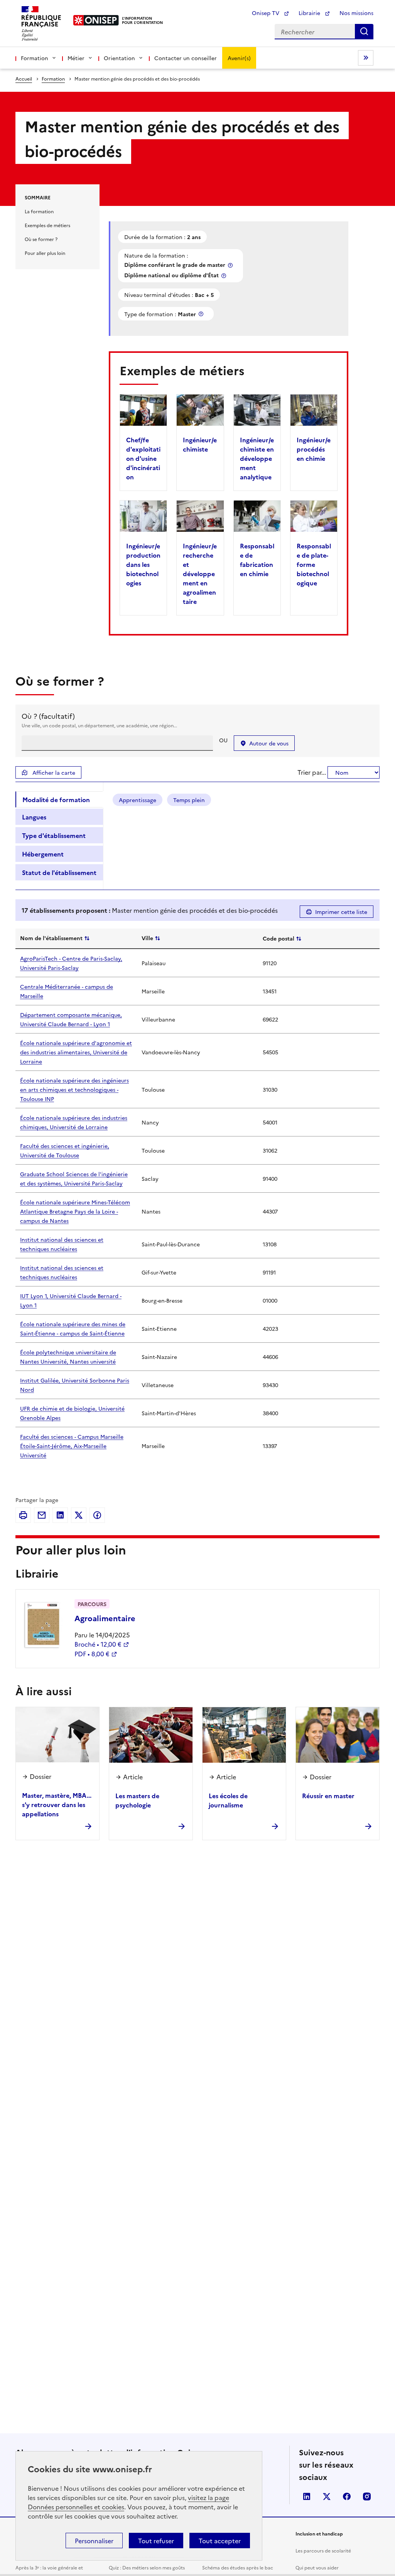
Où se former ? (41, 239)
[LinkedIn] (60, 1515)
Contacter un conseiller (186, 58)
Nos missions (356, 13)
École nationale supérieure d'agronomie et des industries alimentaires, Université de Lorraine (76, 1052)
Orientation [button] (119, 58)
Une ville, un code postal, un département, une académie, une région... (99, 725)
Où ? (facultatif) (48, 716)
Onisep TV (266, 13)
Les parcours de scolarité (323, 2550)
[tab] (59, 799)
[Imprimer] (23, 1515)
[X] (79, 1515)
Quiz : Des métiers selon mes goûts (147, 2567)
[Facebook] (97, 1515)
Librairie (310, 13)
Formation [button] (35, 58)
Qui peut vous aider (317, 2567)
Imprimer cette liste (341, 912)
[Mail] (42, 1515)
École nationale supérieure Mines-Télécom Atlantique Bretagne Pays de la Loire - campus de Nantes (75, 1211)
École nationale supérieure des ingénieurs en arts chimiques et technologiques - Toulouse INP (74, 1089)
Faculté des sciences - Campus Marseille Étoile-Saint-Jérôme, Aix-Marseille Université (72, 1446)
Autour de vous (269, 743)
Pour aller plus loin (45, 253)
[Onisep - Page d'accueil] (96, 20)
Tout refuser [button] (156, 2541)
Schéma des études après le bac (238, 2567)
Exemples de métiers (47, 225)
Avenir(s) (239, 58)
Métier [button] (76, 58)
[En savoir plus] (231, 265)
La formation (39, 211)
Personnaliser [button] (94, 2541)
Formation (53, 78)
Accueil (24, 78)
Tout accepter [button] (220, 2541)
